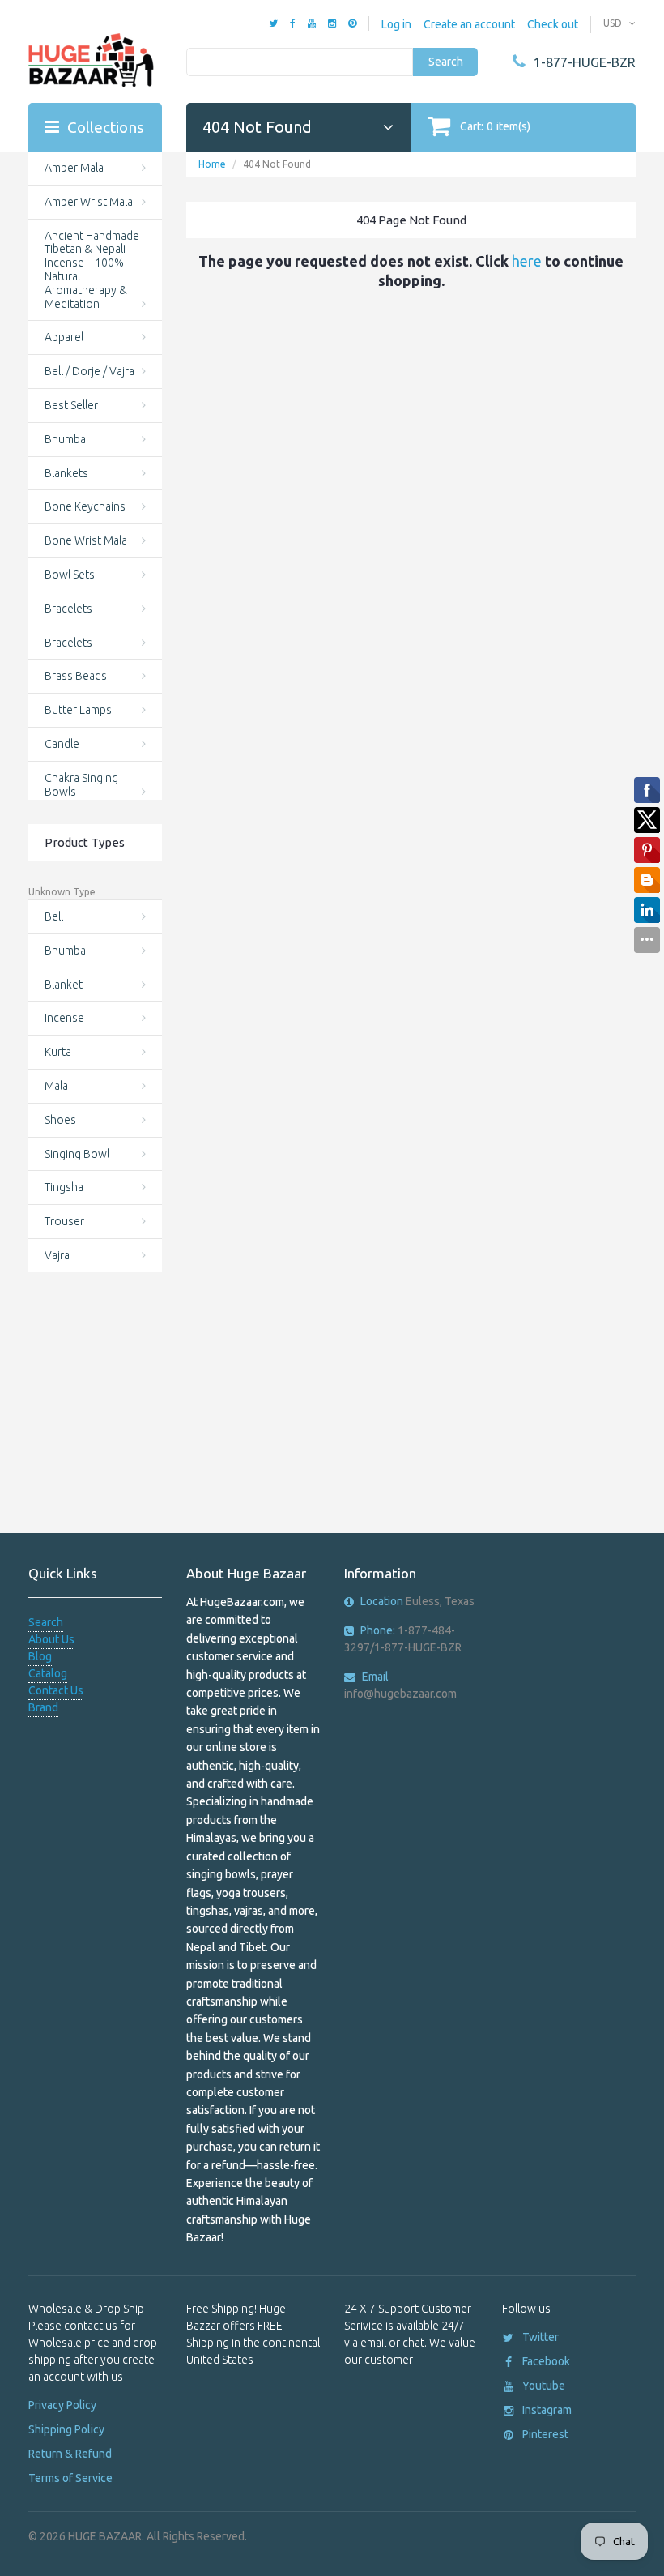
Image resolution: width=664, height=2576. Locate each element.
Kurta (58, 1052)
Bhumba (65, 439)
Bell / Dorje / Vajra (89, 371)
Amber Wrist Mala (89, 202)
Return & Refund (70, 2454)
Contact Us (56, 1690)
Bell (54, 916)
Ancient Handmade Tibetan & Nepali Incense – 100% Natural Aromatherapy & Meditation (92, 270)
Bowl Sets (70, 575)
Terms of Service (70, 2478)
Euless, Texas (417, 1601)
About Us (51, 1639)
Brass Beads (76, 676)
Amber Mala (74, 168)
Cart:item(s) (495, 126)
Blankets (66, 473)
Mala (56, 1086)
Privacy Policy (62, 2405)
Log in (396, 24)
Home (212, 164)
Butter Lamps (78, 710)
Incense (64, 1018)
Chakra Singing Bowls (81, 785)
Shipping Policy (66, 2429)
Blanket (64, 985)
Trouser (64, 1221)
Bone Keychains (85, 506)
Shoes (60, 1120)
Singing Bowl (77, 1154)
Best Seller (71, 405)
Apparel (64, 337)
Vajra (57, 1255)
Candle (62, 744)
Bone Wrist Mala (86, 540)
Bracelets (68, 609)
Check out (553, 24)
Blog (40, 1656)
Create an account (469, 24)
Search (446, 62)
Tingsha (64, 1187)
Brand (43, 1707)
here (527, 261)
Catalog (48, 1673)
